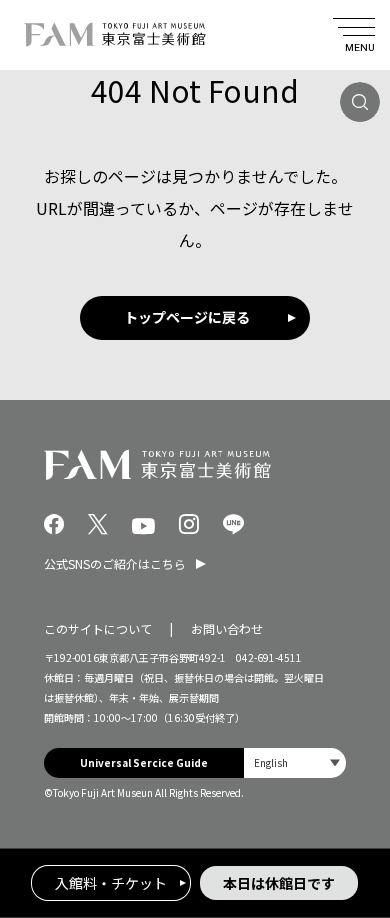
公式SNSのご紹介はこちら (115, 563)
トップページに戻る (187, 317)
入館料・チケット (111, 883)
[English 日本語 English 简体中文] (295, 763)
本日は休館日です (279, 883)
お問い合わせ (227, 628)
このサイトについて (98, 628)
